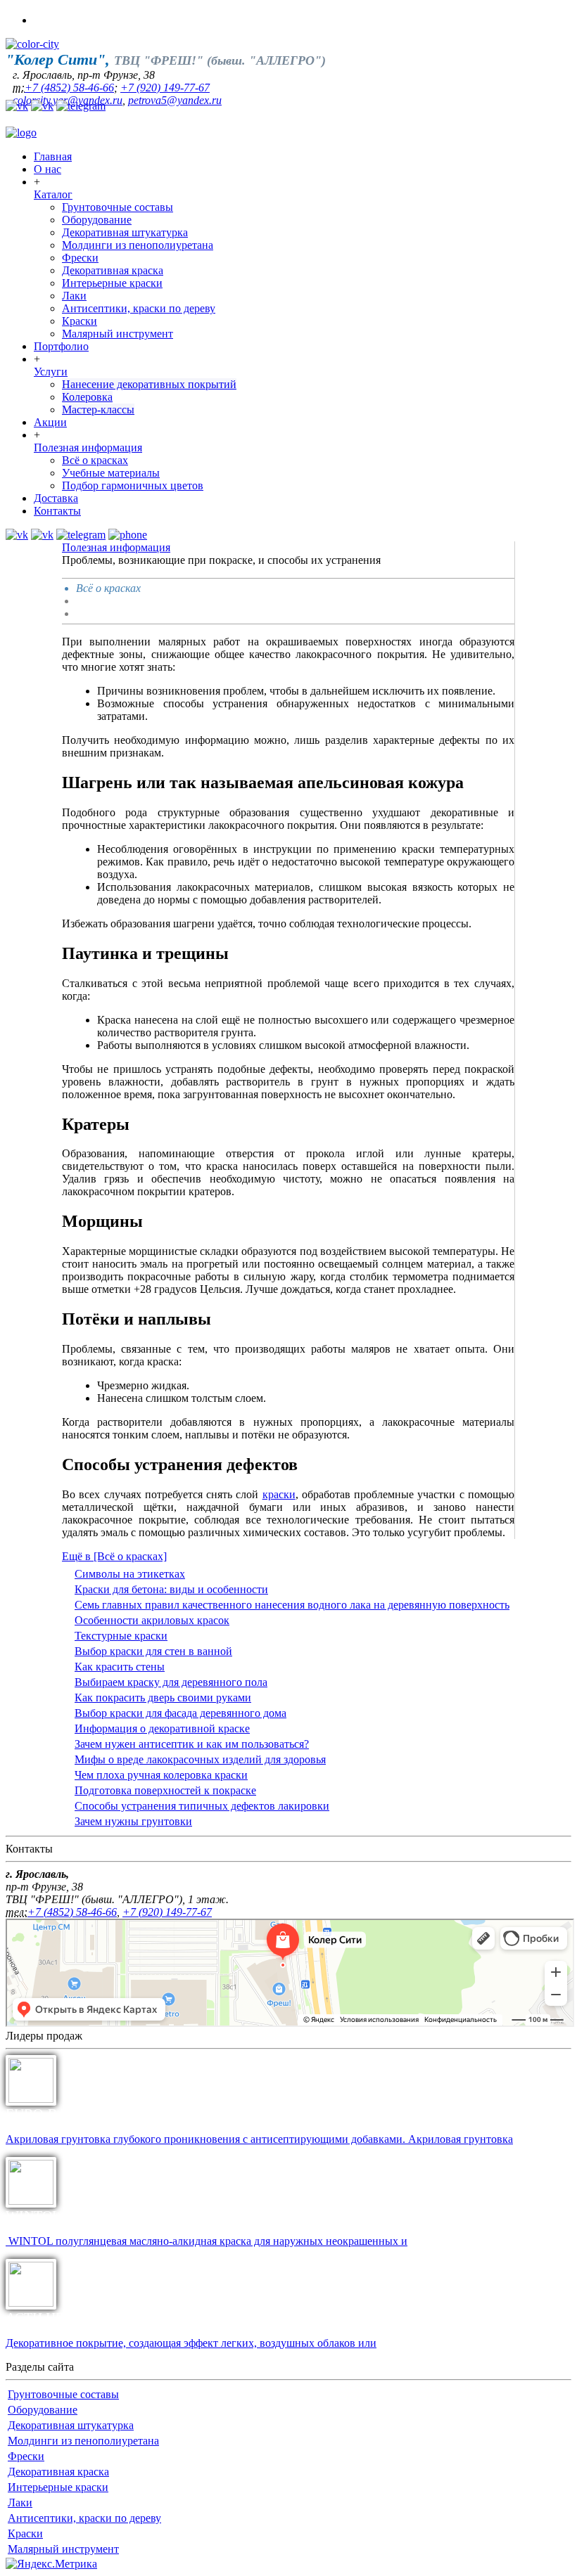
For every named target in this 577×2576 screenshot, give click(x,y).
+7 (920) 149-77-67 (165, 88)
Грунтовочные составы (118, 207)
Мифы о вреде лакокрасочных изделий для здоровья (200, 1759)
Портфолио (61, 346)
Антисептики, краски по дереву (139, 308)
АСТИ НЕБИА (49, 2317)
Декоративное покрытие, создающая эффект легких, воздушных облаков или (191, 2343)
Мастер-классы (98, 410)
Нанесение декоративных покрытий (149, 384)
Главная (53, 156)
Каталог (53, 194)
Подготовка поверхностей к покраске (165, 1790)
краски (279, 1494)
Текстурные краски (121, 1636)
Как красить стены (120, 1667)
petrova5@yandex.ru (175, 100)
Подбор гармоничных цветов (133, 485)
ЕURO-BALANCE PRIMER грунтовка (119, 2113)
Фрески (80, 258)
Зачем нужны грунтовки (133, 1821)
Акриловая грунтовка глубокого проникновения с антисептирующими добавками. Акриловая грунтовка (259, 2139)
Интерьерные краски (112, 283)
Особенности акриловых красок (152, 1620)
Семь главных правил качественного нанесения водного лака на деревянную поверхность (292, 1605)
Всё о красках (95, 460)
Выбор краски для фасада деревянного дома (180, 1713)
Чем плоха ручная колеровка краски (161, 1775)
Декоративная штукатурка (125, 232)
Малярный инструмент (118, 334)
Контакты (57, 511)
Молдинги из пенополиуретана (138, 245)
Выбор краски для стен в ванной (153, 1651)
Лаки (74, 296)
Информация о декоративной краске (162, 1728)
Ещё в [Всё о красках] (114, 1556)
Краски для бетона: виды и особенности (171, 1589)
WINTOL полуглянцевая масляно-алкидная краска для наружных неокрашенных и (207, 2241)
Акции (50, 422)
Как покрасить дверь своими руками (163, 1698)
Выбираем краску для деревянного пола (171, 1682)
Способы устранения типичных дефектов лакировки (202, 1806)
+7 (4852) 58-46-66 (69, 88)
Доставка (56, 498)
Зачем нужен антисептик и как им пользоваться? (192, 1744)
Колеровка (87, 397)
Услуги (51, 372)
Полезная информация (88, 447)
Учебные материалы (111, 473)
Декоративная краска (113, 270)
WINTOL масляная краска (84, 2215)
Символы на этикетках (130, 1574)
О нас (47, 169)
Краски (80, 321)
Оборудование (97, 220)
